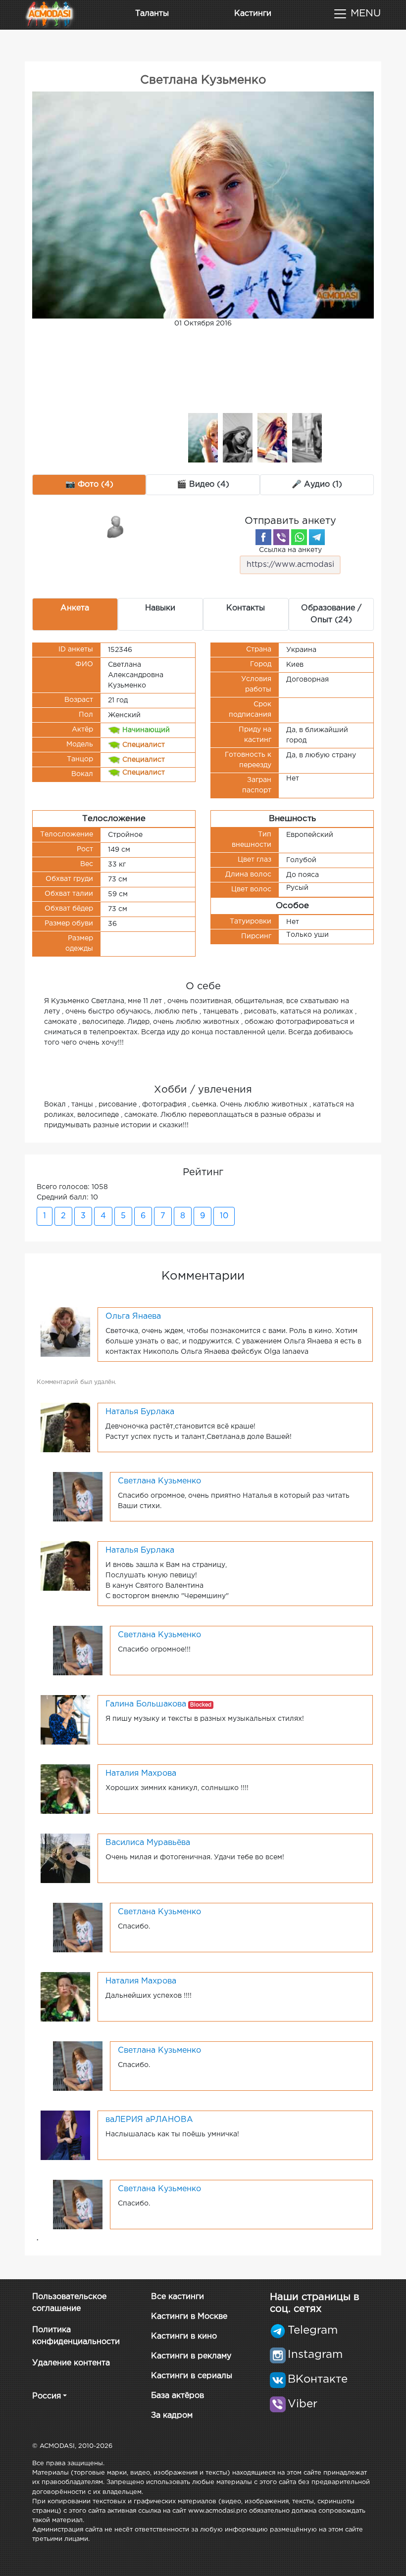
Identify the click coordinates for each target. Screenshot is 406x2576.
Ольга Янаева (133, 1316)
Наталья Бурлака (140, 1412)
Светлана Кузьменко (159, 1481)
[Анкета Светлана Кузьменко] (78, 1496)
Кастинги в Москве (189, 2317)
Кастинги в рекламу (191, 2356)
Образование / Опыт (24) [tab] (331, 614)
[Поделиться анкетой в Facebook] (263, 537)
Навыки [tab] (160, 608)
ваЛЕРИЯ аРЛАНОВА (149, 2120)
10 (224, 1216)
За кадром (172, 2415)
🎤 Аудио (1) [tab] (317, 484)
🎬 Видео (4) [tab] (203, 484)
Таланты (152, 14)
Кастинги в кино (184, 2336)
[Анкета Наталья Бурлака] (65, 1427)
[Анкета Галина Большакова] (65, 1719)
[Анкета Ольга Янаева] (65, 1332)
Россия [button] (47, 2396)
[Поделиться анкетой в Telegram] (317, 537)
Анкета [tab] (75, 608)
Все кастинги (178, 2297)
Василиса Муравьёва (148, 1843)
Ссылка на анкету (290, 550)
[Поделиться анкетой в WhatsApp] (299, 537)
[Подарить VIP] (116, 526)
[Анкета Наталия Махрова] (65, 1789)
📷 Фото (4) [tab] (89, 484)
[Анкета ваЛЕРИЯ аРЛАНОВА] (65, 2135)
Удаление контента (71, 2363)
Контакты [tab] (246, 608)
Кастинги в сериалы (192, 2376)
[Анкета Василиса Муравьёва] (65, 1858)
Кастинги (253, 14)
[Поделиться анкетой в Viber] (281, 537)
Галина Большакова (146, 1704)
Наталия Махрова (141, 1773)
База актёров (178, 2396)
